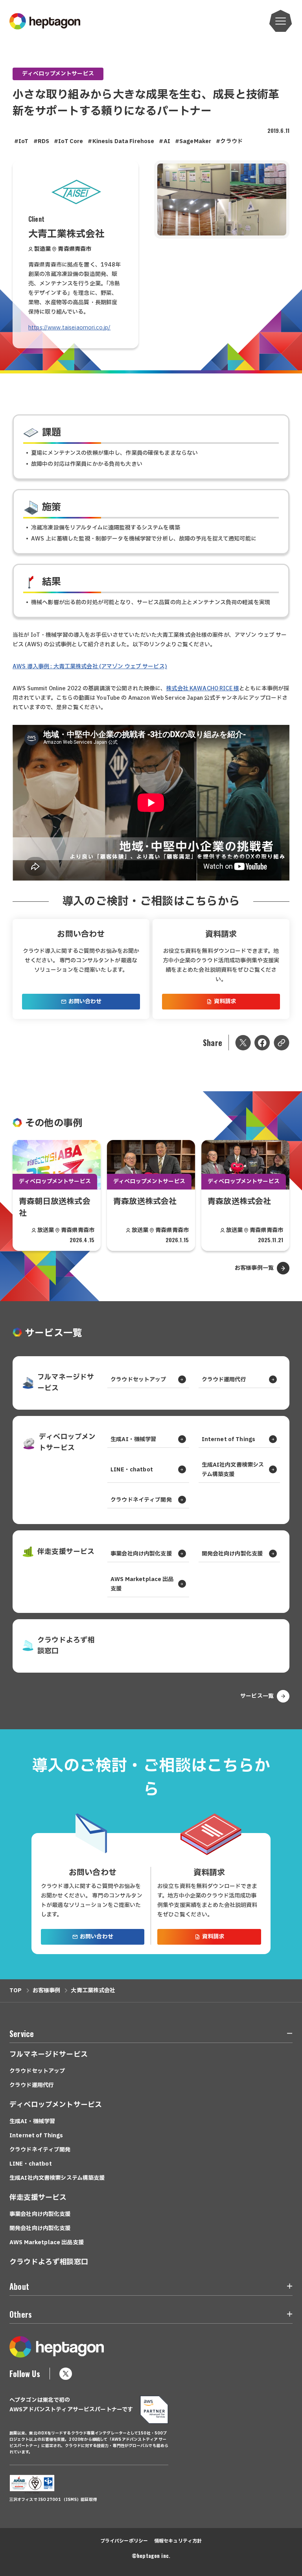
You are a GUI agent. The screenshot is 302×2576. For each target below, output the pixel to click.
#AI (164, 141)
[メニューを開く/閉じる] (285, 2035)
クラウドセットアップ (138, 1380)
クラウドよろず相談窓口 (66, 1646)
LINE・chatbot (132, 1470)
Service (22, 2034)
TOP (16, 1990)
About (19, 2286)
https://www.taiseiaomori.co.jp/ (69, 328)
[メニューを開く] (281, 21)
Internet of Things (229, 1439)
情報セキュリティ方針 (178, 2541)
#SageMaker (193, 141)
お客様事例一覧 (254, 1268)
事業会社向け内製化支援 (141, 1554)
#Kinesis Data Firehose (121, 141)
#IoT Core (68, 141)
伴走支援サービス (66, 1552)
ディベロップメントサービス (58, 74)
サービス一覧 (257, 1696)
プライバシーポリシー (124, 2541)
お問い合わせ (85, 1001)
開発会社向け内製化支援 (232, 1554)
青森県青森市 (75, 249)
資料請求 (225, 1001)
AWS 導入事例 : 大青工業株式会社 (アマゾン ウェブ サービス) (90, 667)
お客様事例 (47, 1990)
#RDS (41, 141)
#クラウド (229, 141)
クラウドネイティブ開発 (141, 1500)
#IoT (21, 141)
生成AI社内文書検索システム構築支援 (233, 1470)
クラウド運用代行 (224, 1380)
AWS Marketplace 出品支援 (142, 1584)
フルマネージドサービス (66, 1383)
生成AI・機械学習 (133, 1439)
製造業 (42, 249)
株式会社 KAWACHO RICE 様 (203, 689)
